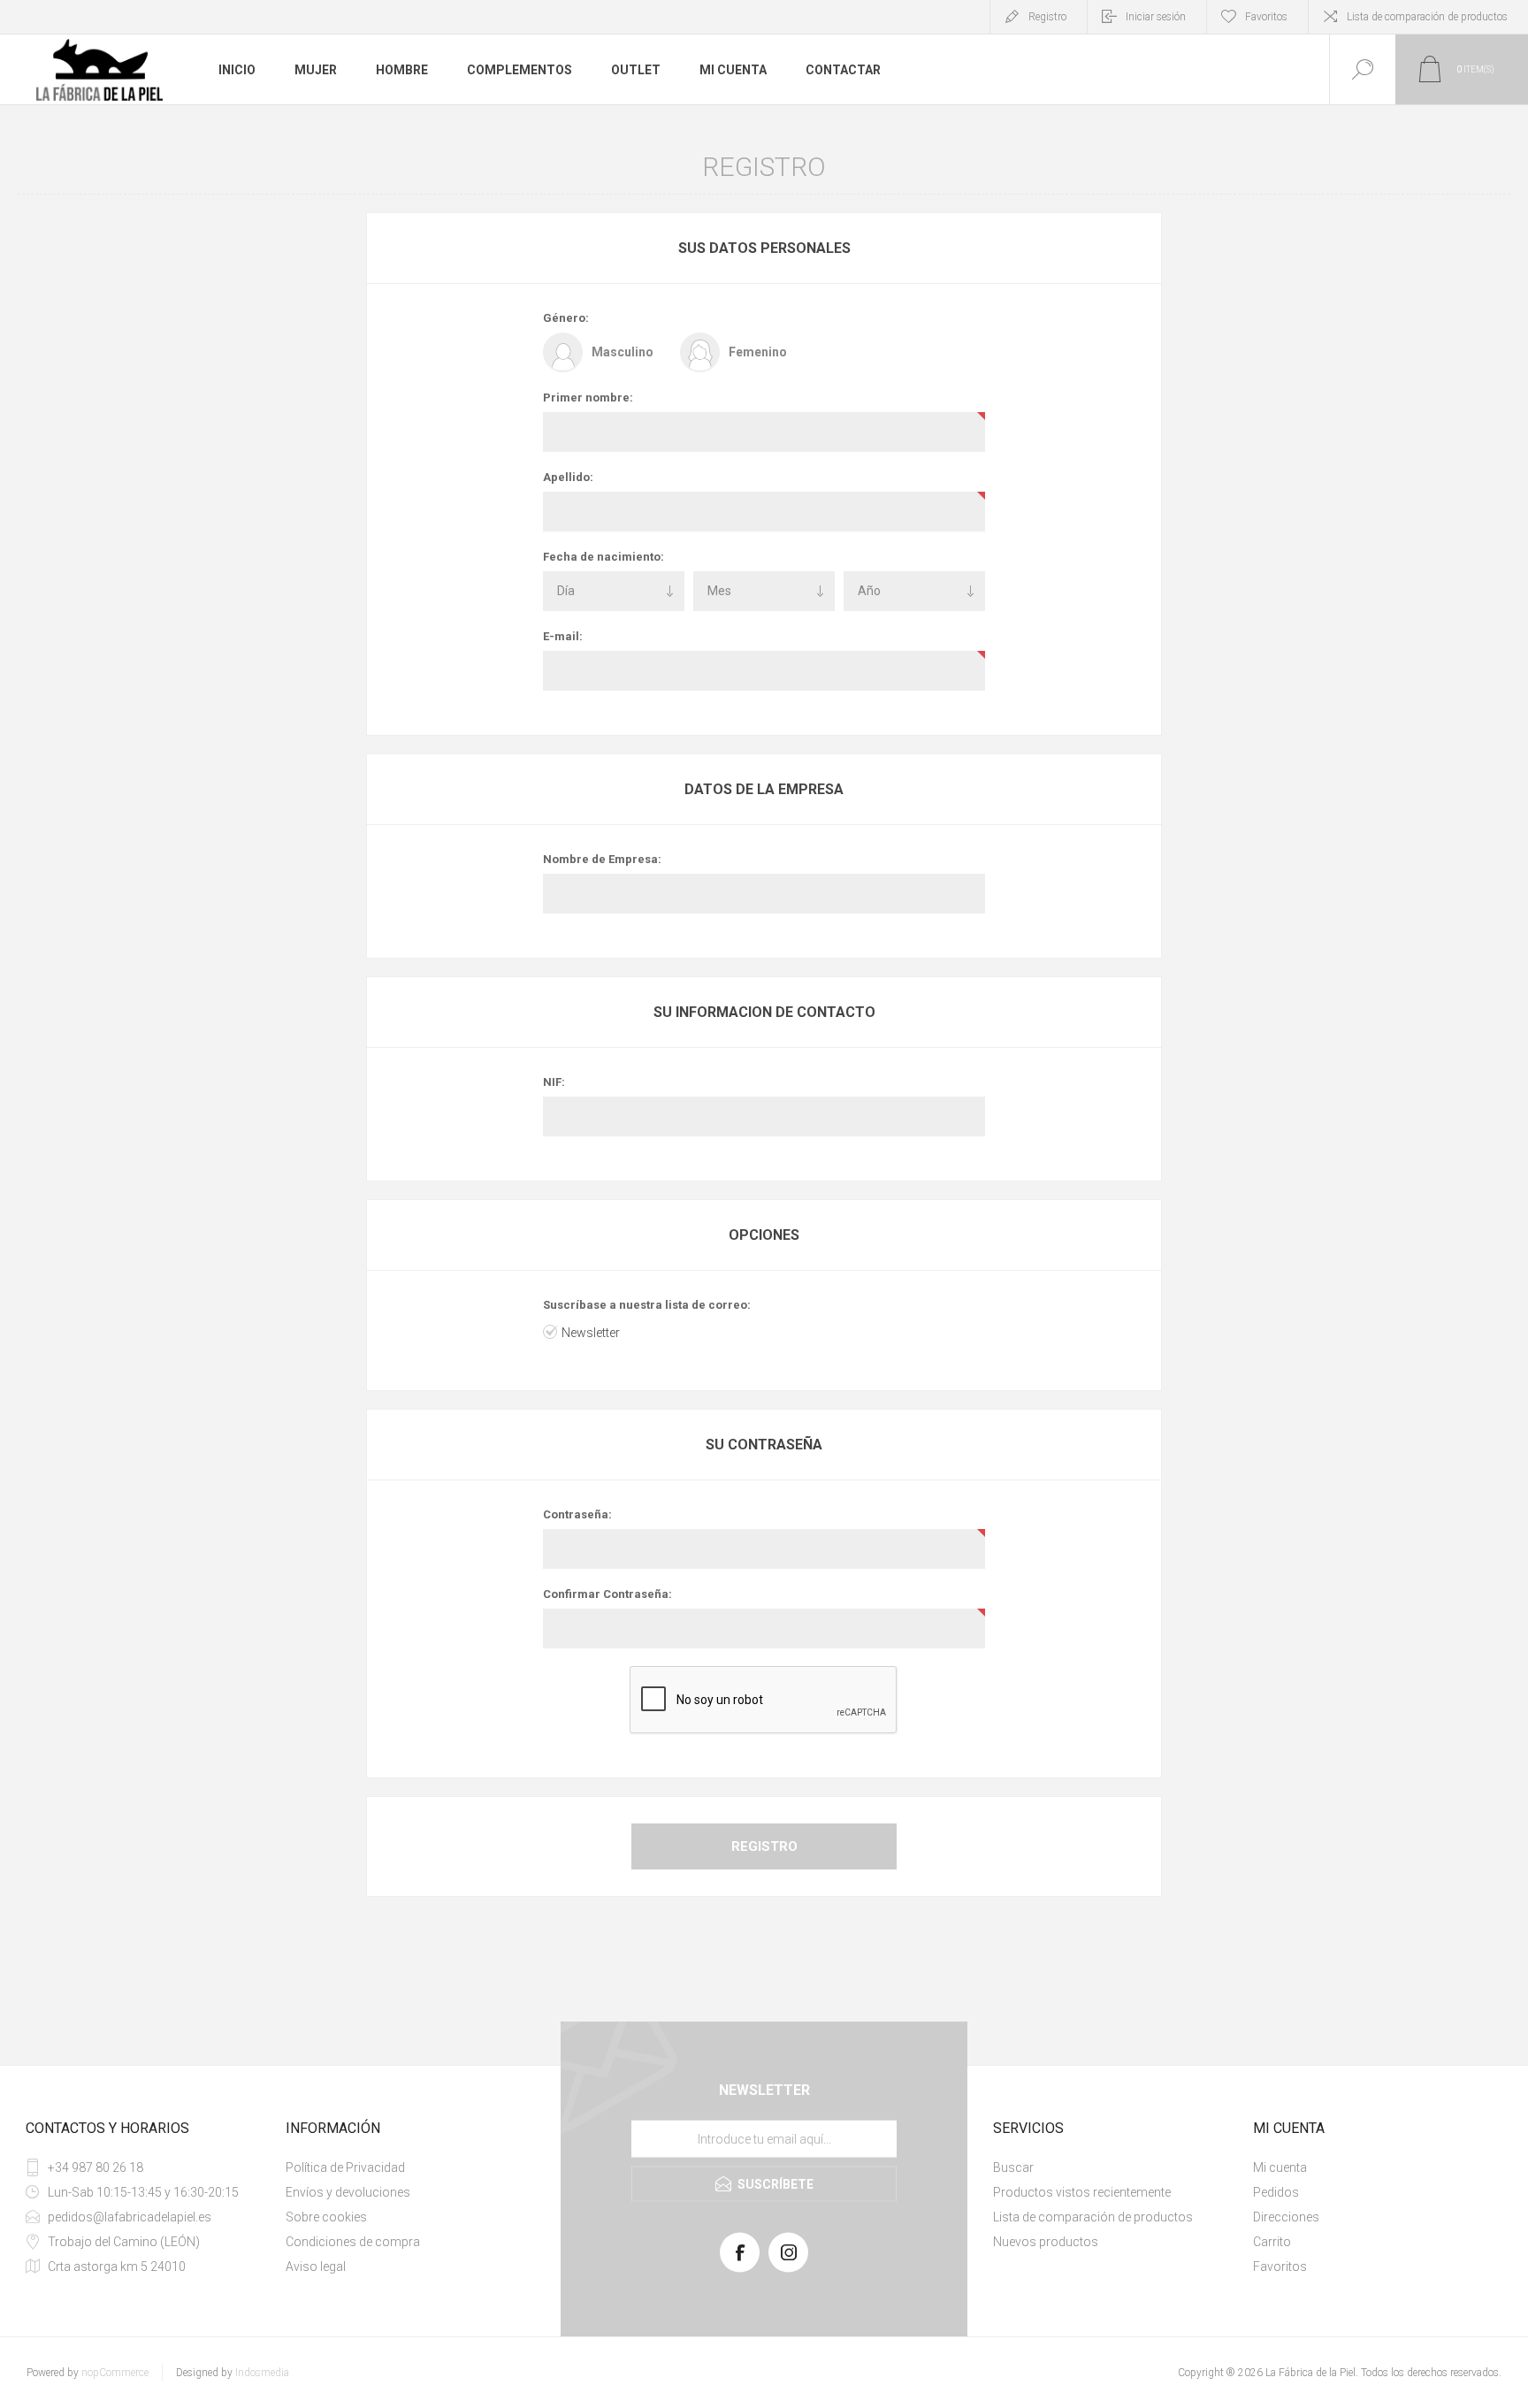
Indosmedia (262, 2373)
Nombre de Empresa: (602, 859)
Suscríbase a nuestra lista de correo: (647, 1305)
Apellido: (568, 477)
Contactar (843, 70)
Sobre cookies (326, 2217)
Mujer (316, 70)
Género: (566, 318)
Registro (1047, 17)
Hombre (402, 70)
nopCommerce (115, 2373)
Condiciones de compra (353, 2242)
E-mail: (563, 636)
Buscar (1013, 2167)
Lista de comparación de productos (1427, 17)
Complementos (520, 70)
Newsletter (591, 1333)
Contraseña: (577, 1514)
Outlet (636, 70)
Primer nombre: (588, 398)
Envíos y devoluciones (348, 2192)
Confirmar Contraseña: (607, 1594)
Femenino (758, 352)
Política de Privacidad (345, 2167)
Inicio (237, 70)
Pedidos (1276, 2192)
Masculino (623, 352)
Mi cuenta (733, 70)
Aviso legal (316, 2267)
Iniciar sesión (1156, 17)
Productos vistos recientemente (1082, 2192)
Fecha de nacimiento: (604, 557)
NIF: (554, 1082)
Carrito (1272, 2242)
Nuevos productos (1046, 2242)
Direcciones (1286, 2217)
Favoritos (1280, 2267)
